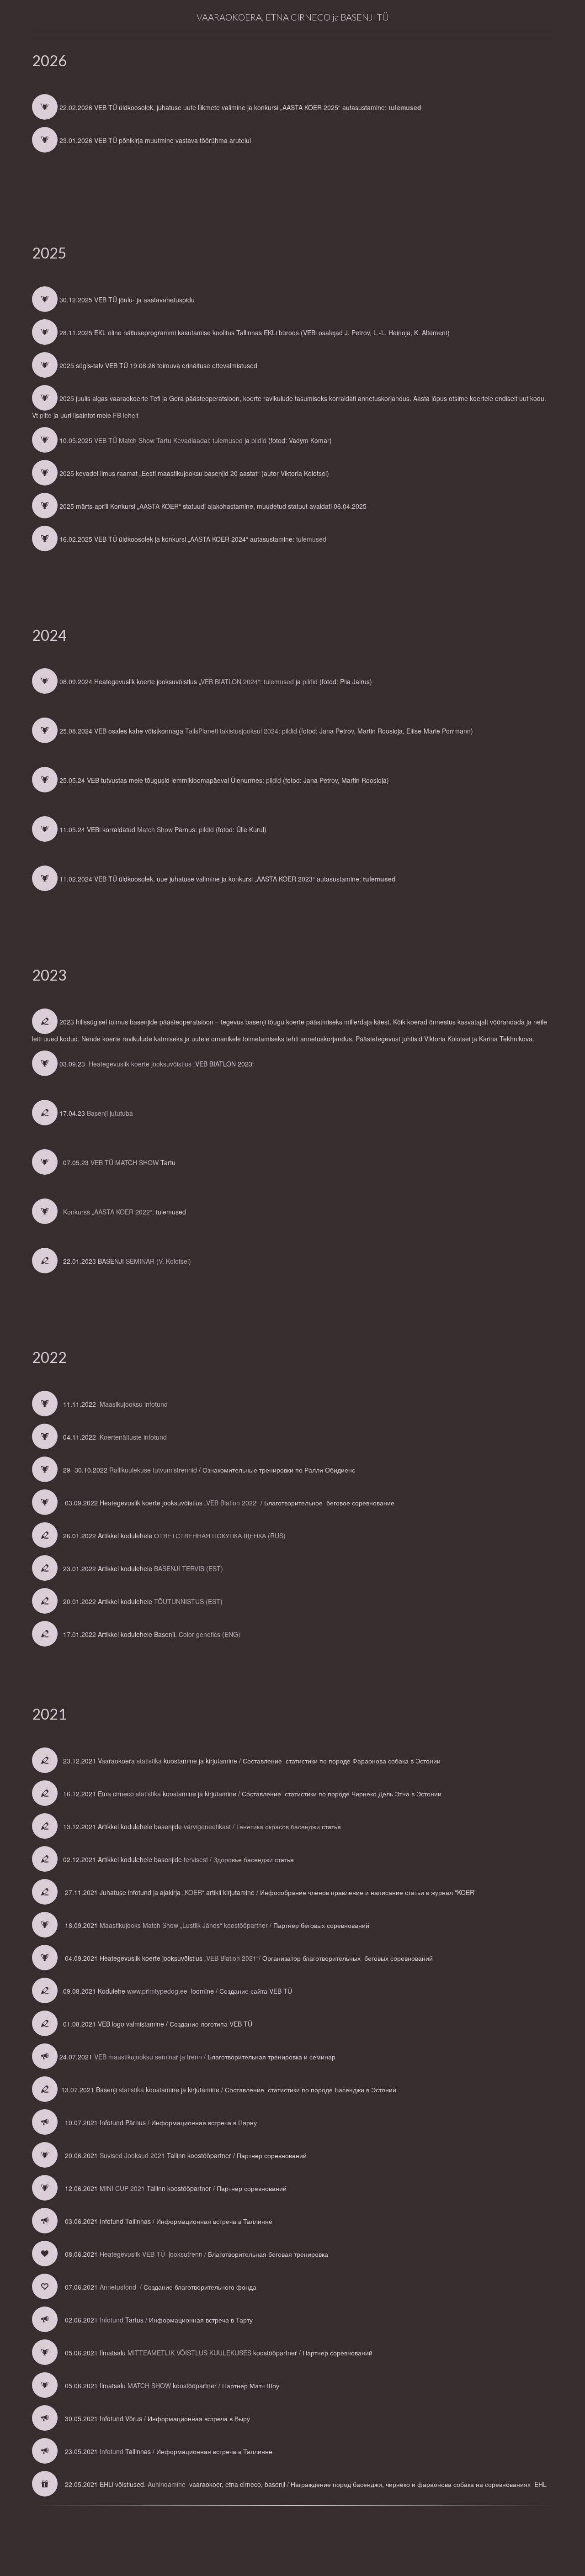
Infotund (112, 2320)
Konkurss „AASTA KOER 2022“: (109, 1212)
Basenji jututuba (109, 1113)
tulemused (405, 107)
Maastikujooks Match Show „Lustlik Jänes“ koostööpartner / (186, 1925)
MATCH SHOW (149, 2386)
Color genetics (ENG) (210, 1634)
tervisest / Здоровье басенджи (229, 1859)
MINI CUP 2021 (122, 2188)
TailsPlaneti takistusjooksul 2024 (232, 731)
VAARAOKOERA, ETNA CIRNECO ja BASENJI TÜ (293, 17)
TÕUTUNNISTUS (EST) (188, 1601)
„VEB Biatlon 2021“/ (233, 1958)
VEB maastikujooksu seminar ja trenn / (151, 2057)
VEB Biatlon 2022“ (232, 1503)
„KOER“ (193, 1892)
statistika (149, 1761)
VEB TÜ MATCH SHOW (125, 1162)
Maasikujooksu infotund (135, 1404)
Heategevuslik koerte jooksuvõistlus (139, 1064)
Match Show (155, 829)
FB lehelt (126, 415)
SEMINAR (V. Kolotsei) (158, 1261)
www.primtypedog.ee (157, 1991)
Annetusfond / (122, 2287)
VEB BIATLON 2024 (229, 681)
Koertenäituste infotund (133, 1437)
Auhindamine (167, 2484)
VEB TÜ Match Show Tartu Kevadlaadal (152, 440)
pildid (259, 440)
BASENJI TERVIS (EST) (189, 1568)
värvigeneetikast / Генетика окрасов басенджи (253, 1826)
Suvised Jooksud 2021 (132, 2155)
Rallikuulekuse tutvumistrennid (153, 1470)
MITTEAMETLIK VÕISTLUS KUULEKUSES (189, 2353)
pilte (46, 415)
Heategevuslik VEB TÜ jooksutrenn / (154, 2254)
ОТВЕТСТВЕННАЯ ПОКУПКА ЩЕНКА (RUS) (220, 1536)
